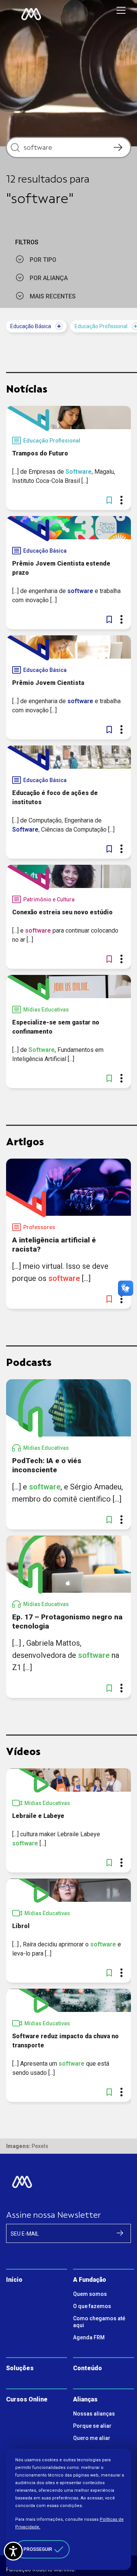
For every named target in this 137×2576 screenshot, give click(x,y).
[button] (109, 500)
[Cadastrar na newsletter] (120, 2233)
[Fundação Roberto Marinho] (31, 14)
